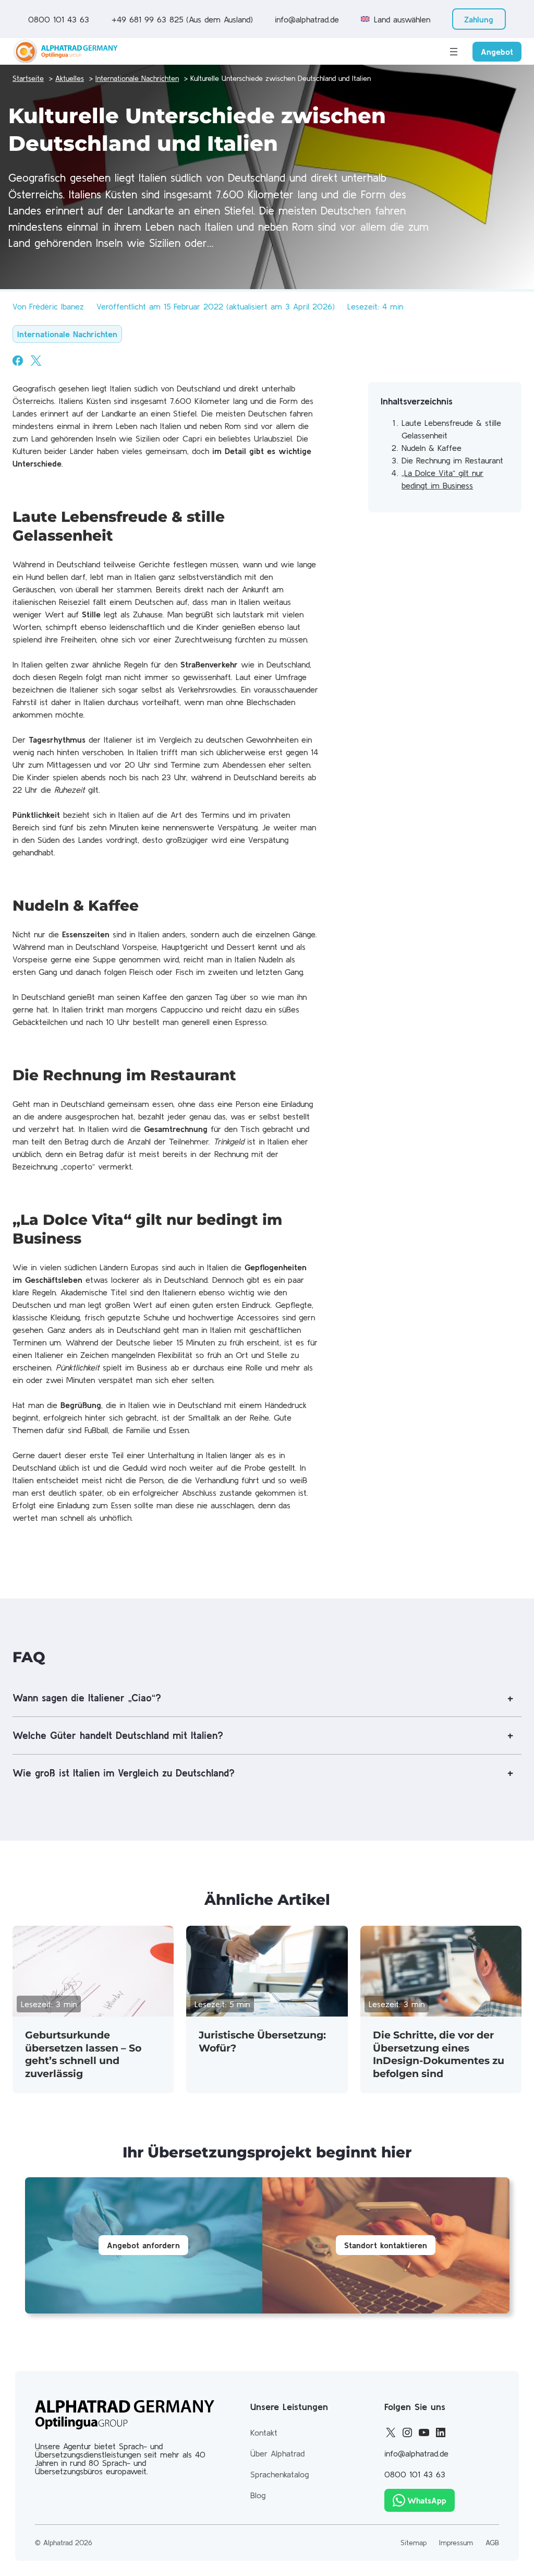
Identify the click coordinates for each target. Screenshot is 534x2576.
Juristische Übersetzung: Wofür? (262, 2042)
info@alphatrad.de (307, 19)
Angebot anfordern (143, 2245)
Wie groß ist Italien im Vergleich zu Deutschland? (124, 1773)
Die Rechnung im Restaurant (452, 460)
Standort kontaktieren (386, 2245)
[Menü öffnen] (454, 52)
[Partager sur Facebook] (18, 361)
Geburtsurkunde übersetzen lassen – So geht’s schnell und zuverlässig (83, 2054)
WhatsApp (427, 2500)
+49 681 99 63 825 (147, 19)
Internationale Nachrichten (67, 334)
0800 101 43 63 (59, 19)
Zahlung (479, 19)
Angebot (497, 52)
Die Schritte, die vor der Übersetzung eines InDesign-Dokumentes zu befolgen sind (439, 2054)
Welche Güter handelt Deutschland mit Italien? (118, 1735)
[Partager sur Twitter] (36, 361)
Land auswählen (402, 19)
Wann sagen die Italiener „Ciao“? (87, 1698)
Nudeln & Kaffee (432, 448)
